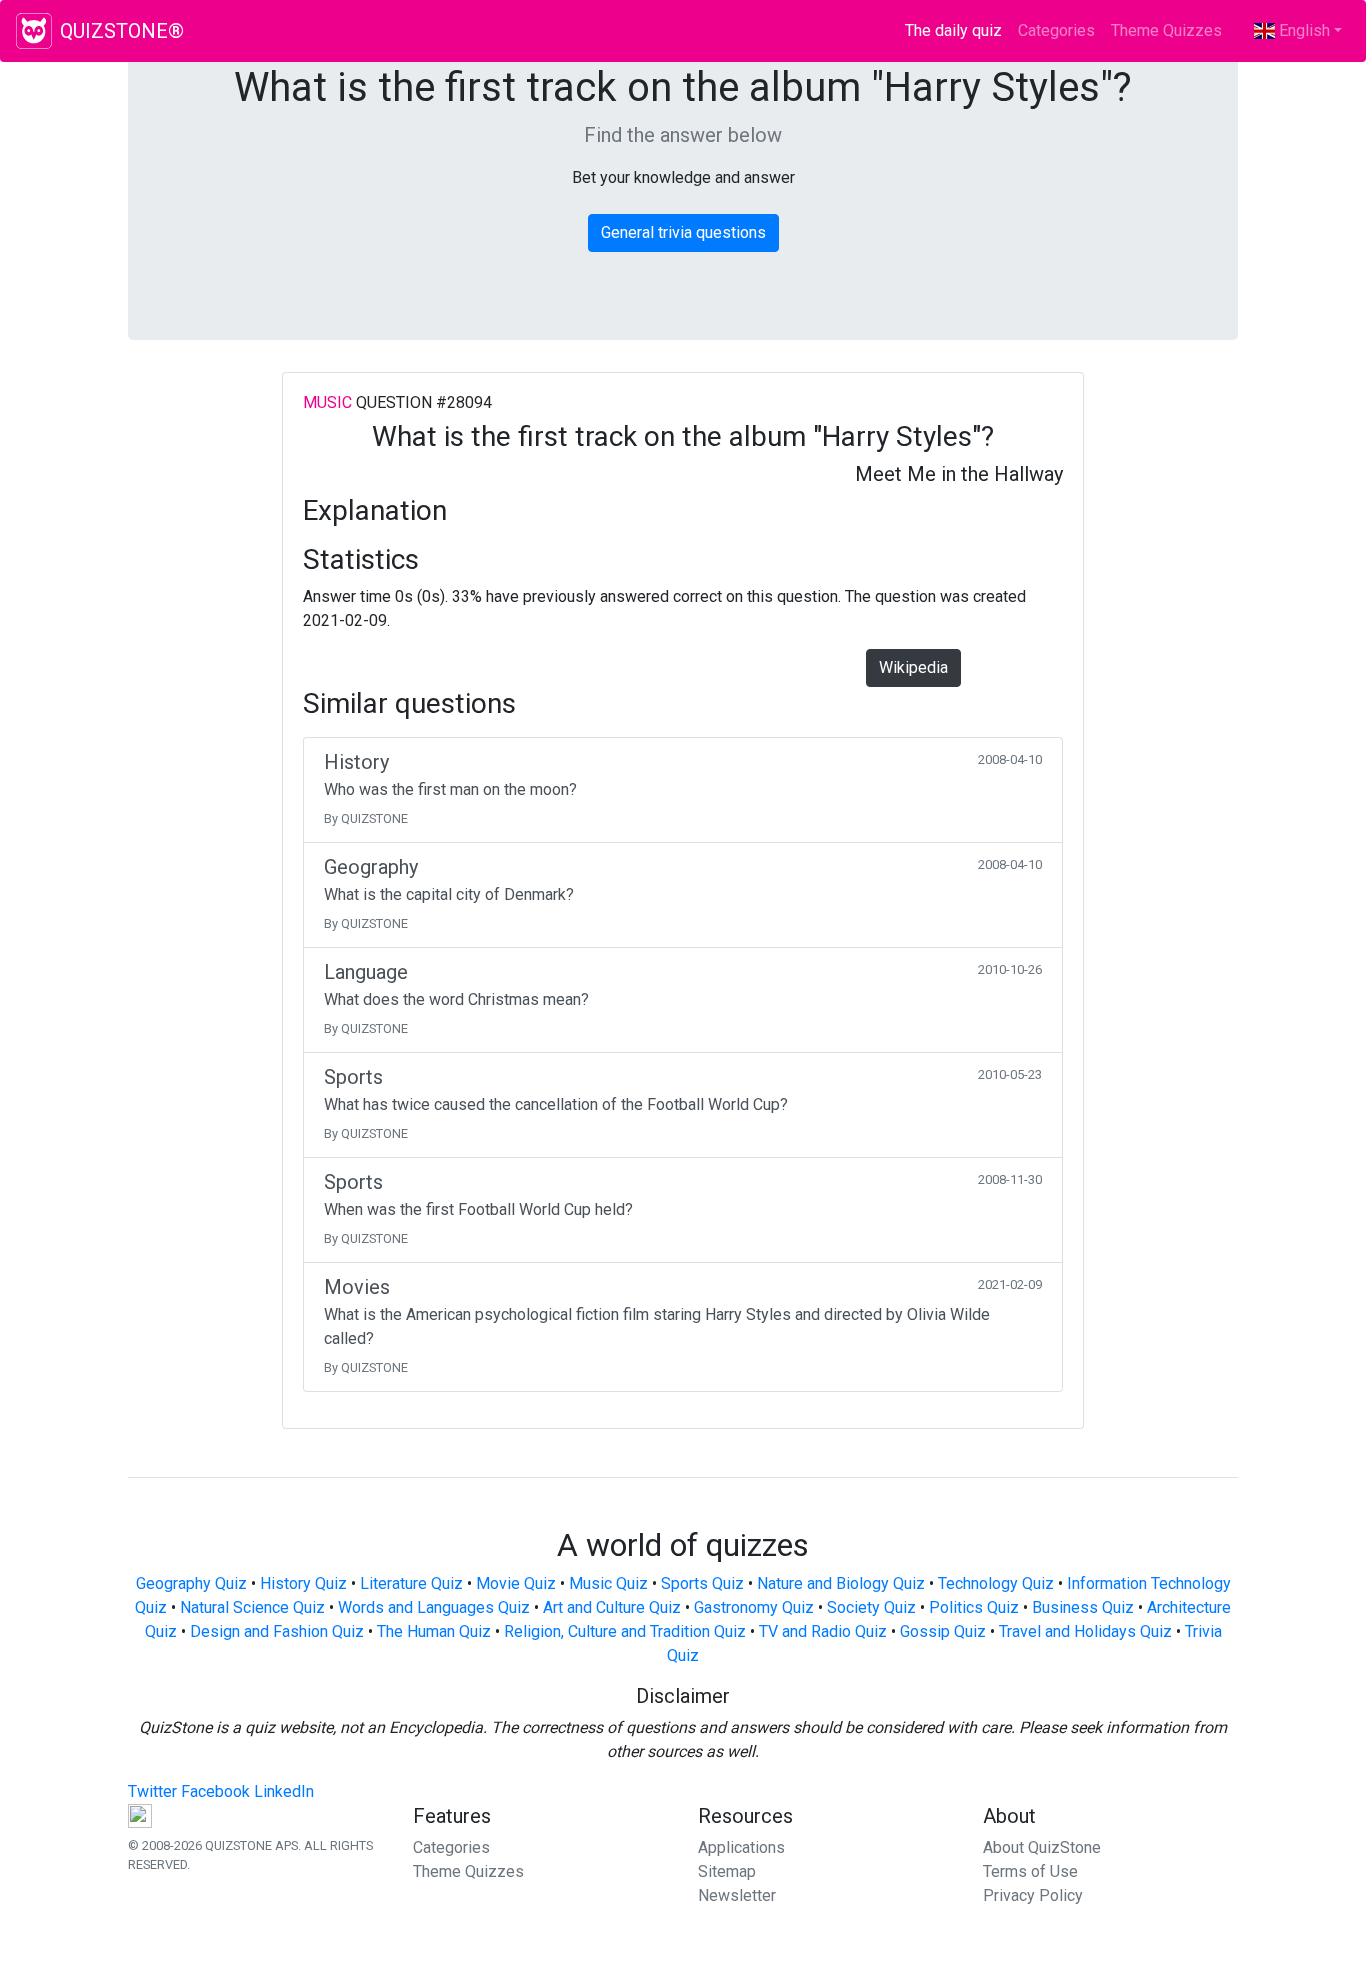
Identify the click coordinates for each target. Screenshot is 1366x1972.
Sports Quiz (702, 1583)
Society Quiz (871, 1607)
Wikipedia (913, 667)
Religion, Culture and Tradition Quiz (625, 1631)
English (1302, 30)
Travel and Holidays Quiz (1085, 1631)
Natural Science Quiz (252, 1607)
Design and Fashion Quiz (277, 1631)
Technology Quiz (996, 1583)
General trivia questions (683, 232)
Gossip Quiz (943, 1631)
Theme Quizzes (1166, 30)
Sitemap (727, 1871)
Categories (1056, 30)
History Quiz (303, 1583)
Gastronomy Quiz (754, 1607)
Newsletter (737, 1895)
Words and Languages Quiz (434, 1607)
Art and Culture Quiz (612, 1607)
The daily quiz (957, 30)
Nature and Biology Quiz (841, 1583)
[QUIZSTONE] (34, 31)
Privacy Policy (1033, 1895)
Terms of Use (1030, 1871)
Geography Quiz (191, 1583)
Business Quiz (1083, 1607)
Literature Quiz (411, 1583)
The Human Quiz (434, 1631)
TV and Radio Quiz (823, 1631)
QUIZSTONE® (122, 31)
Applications (741, 1847)
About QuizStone (1042, 1847)
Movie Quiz (516, 1583)
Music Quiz (608, 1583)
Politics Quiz (974, 1607)
